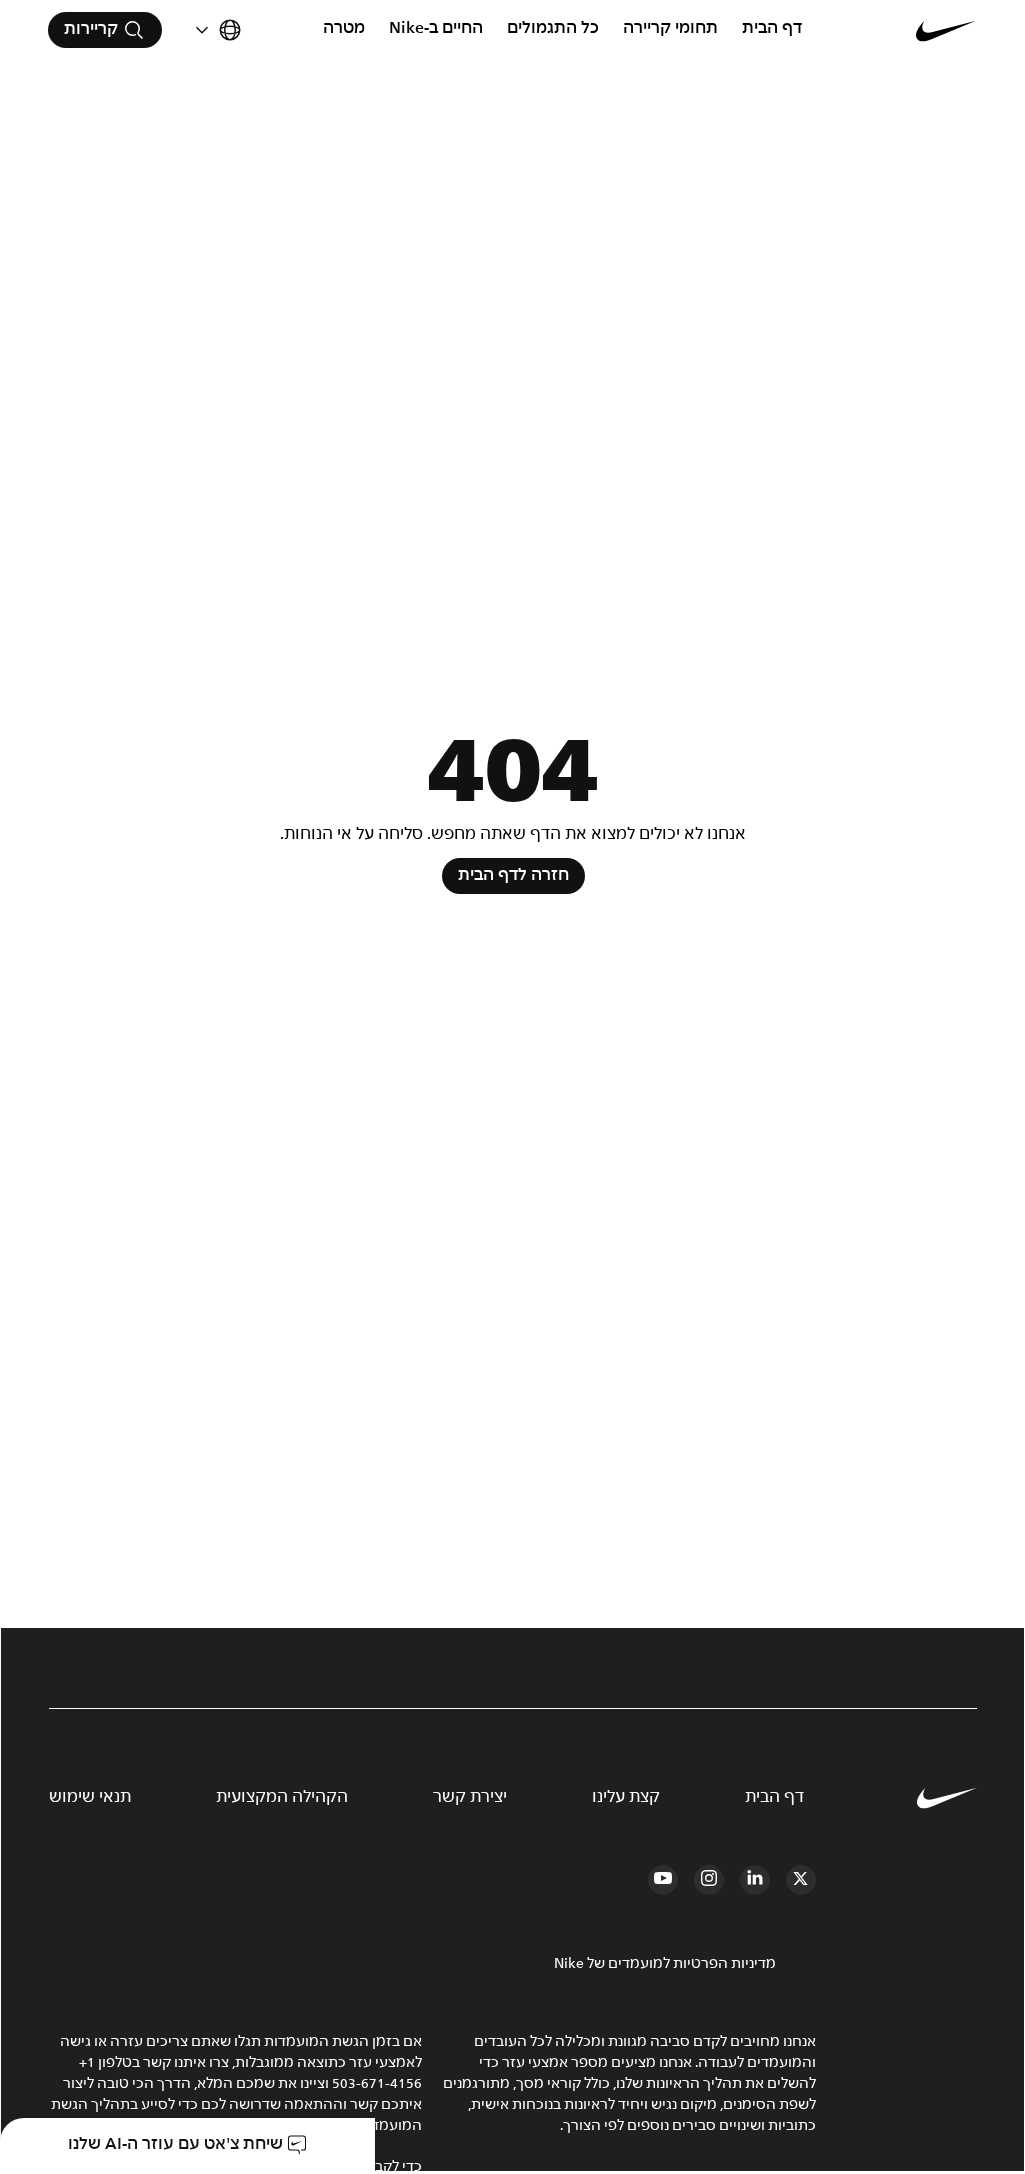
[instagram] (709, 1880)
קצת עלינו (626, 1797)
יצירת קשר (470, 1797)
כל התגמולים (553, 28)
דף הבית (772, 28)
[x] (801, 1880)
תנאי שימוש (90, 1797)
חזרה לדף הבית (513, 875)
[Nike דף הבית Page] (898, 30)
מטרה (344, 28)
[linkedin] (755, 1880)
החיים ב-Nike (436, 28)
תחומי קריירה (670, 28)
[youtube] (663, 1880)
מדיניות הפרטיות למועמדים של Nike (665, 1963)
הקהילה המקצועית (282, 1797)
